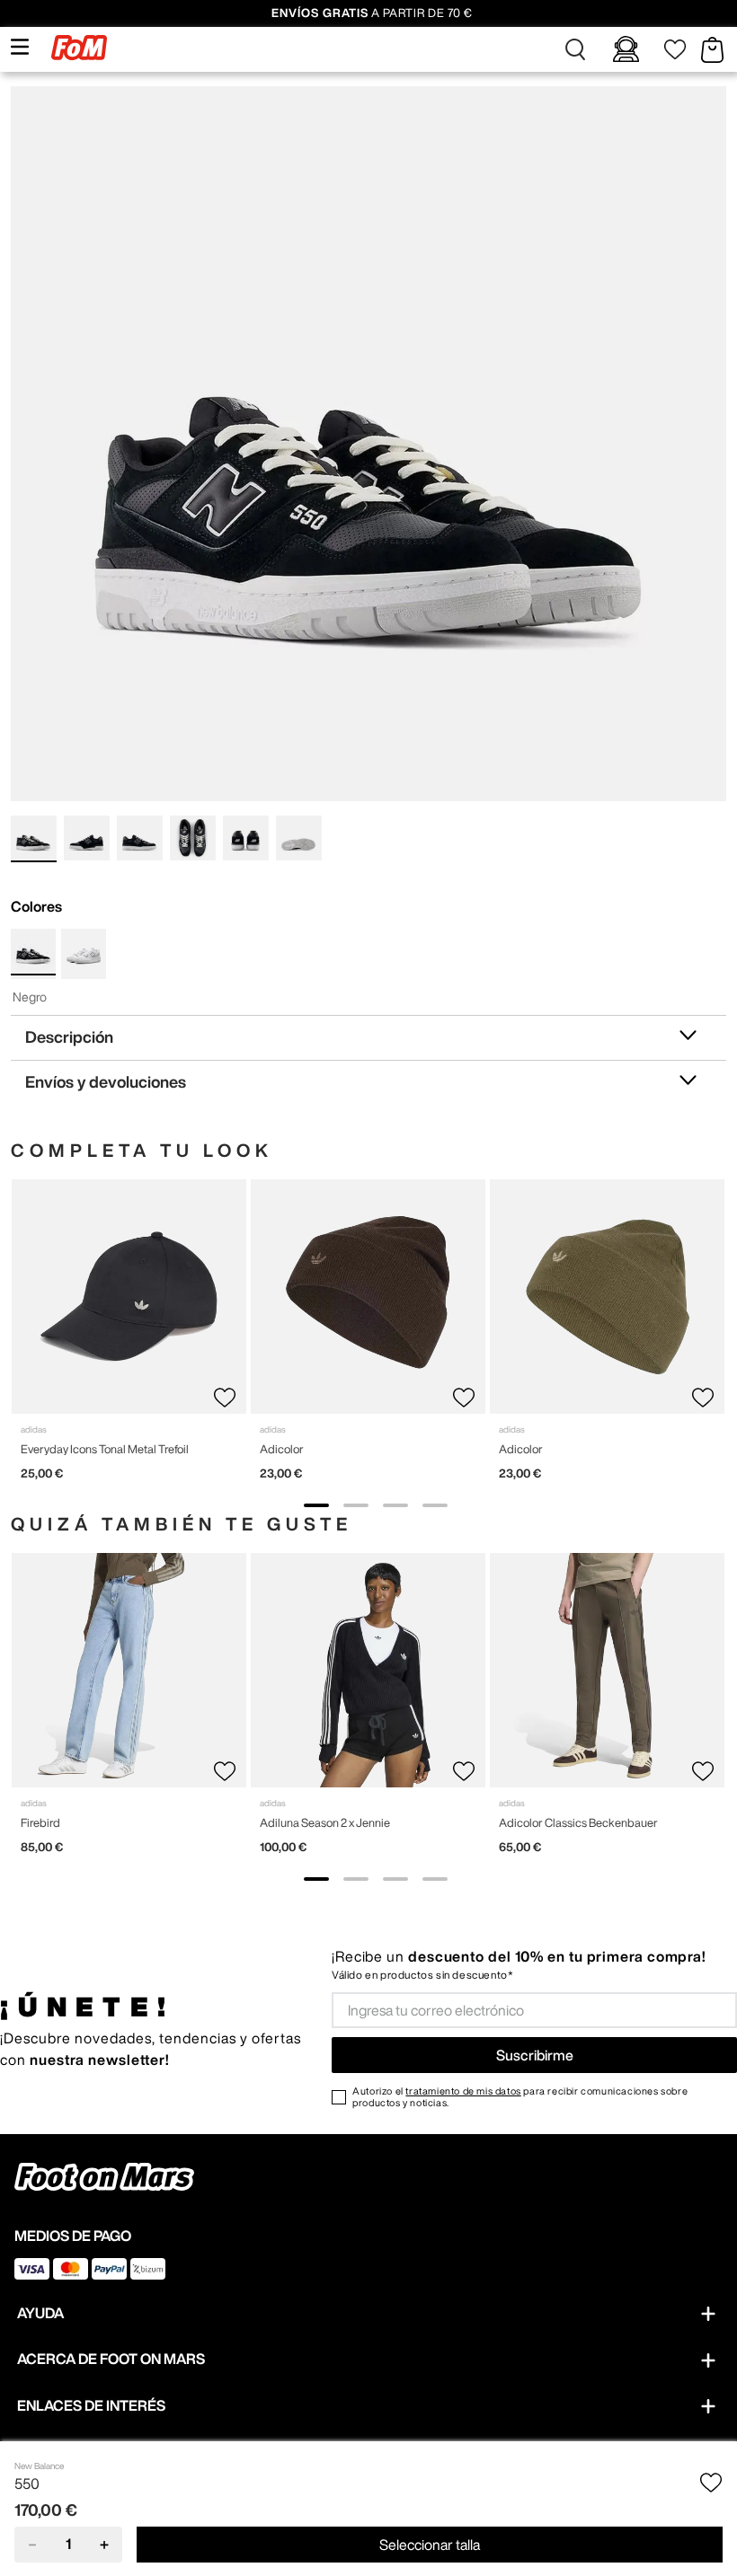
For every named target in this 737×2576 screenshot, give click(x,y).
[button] (575, 49)
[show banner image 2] (356, 1505)
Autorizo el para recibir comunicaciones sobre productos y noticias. (520, 2096)
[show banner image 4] (435, 1505)
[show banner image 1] (316, 1505)
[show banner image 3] (395, 1505)
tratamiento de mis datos (463, 2091)
